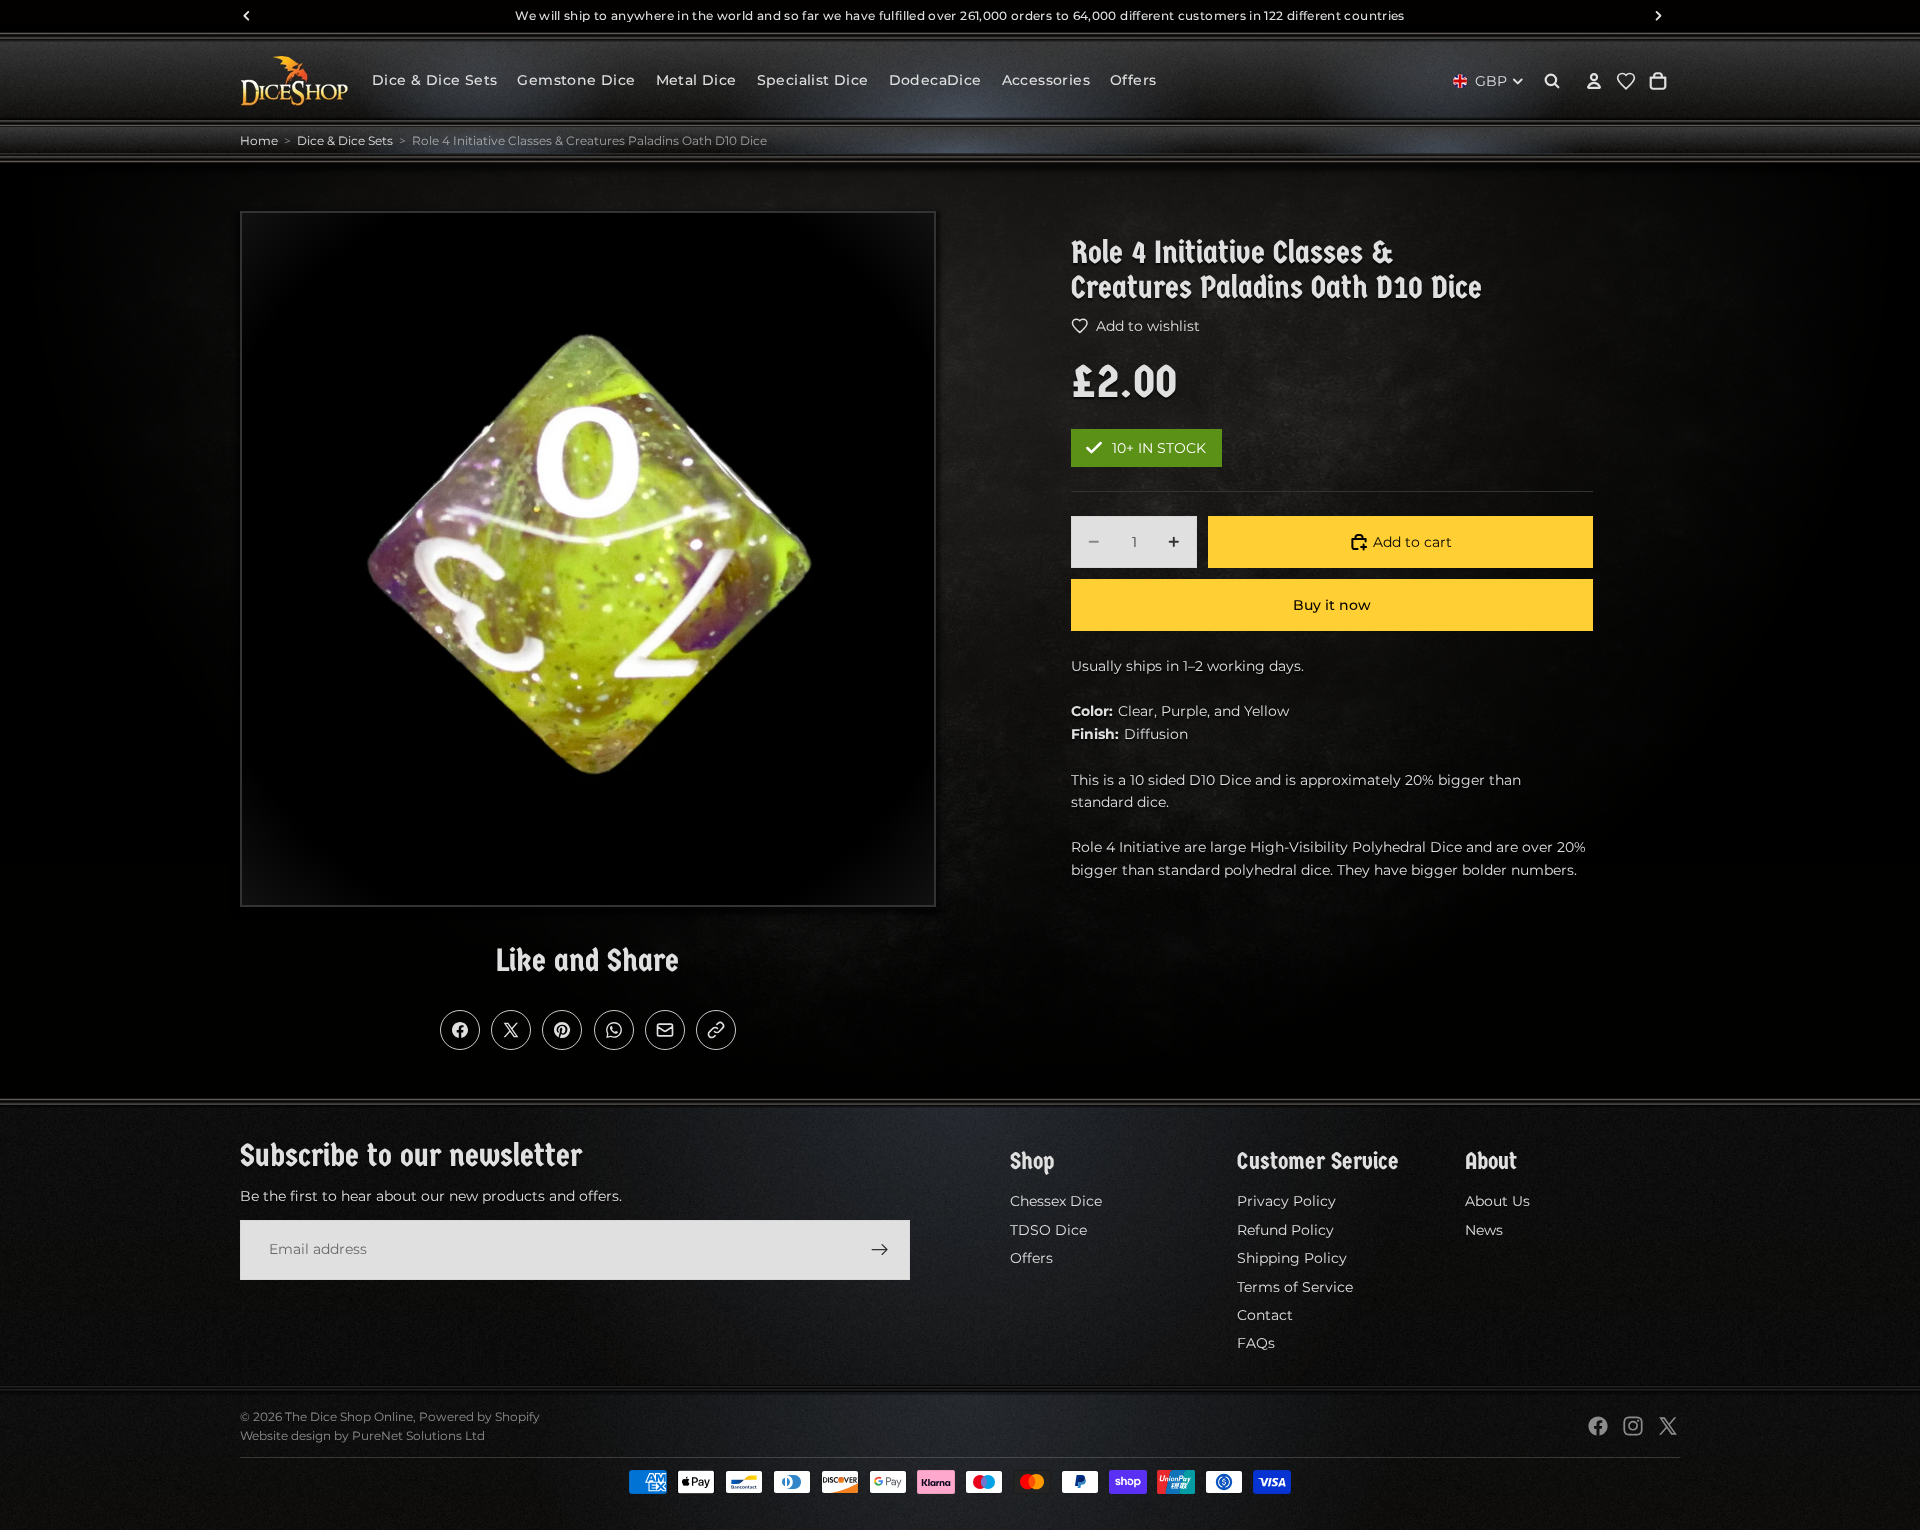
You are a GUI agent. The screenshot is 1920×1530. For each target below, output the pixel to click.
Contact (1265, 1315)
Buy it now (1332, 605)
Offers (1031, 1258)
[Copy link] (716, 1030)
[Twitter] (1668, 1426)
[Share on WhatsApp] (614, 1030)
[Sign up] (880, 1249)
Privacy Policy (1286, 1201)
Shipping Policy (1292, 1258)
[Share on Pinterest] (562, 1030)
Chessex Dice (1056, 1201)
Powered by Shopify (479, 1416)
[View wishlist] (1626, 81)
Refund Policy (1285, 1230)
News (1484, 1230)
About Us (1497, 1201)
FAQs (1256, 1343)
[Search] (1552, 81)
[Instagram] (1633, 1426)
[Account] (1594, 81)
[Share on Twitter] (511, 1030)
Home (259, 140)
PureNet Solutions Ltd (418, 1435)
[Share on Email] (665, 1030)
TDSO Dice (1048, 1230)
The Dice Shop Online (349, 1416)
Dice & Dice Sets (345, 140)
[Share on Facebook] (460, 1030)
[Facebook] (1598, 1426)
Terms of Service (1295, 1286)
